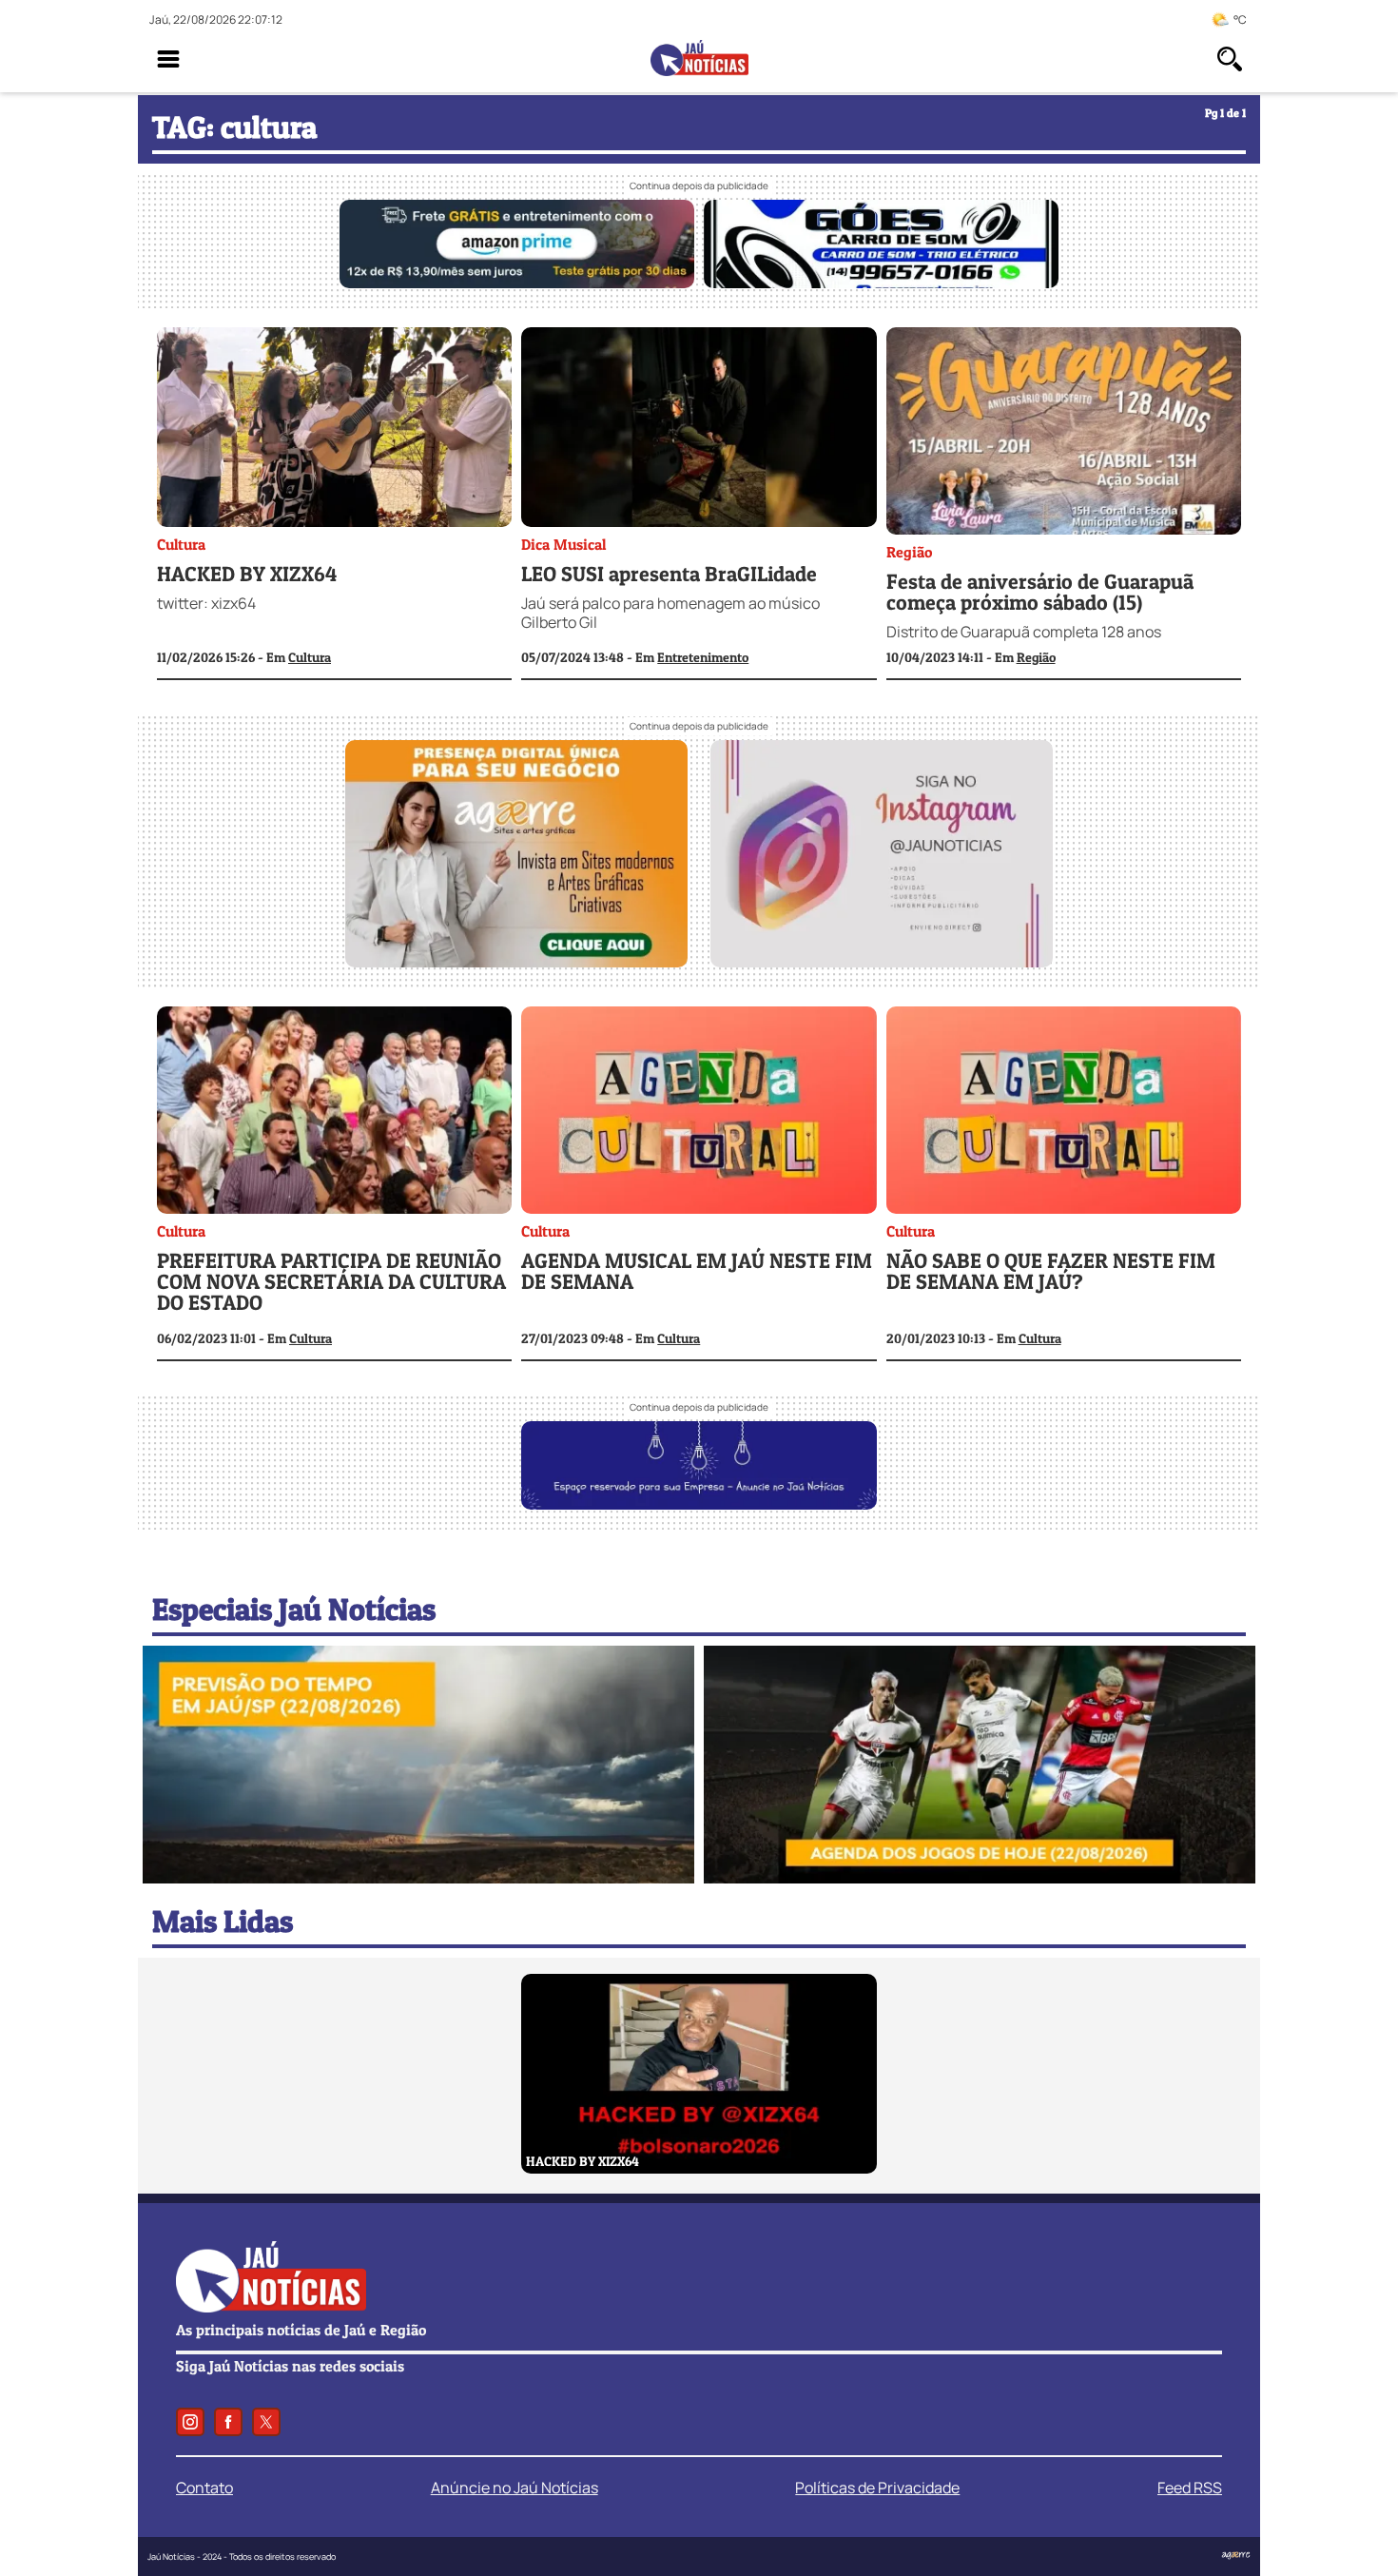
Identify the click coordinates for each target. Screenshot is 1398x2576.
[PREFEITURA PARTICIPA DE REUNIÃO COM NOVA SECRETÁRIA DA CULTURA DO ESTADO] (334, 1112)
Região (909, 552)
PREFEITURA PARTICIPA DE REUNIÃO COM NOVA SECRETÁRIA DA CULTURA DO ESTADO (331, 1281)
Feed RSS (1190, 2488)
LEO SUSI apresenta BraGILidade (669, 574)
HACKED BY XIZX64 (247, 574)
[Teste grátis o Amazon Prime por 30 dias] (517, 283)
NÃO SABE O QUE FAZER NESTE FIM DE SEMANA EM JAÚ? (1051, 1271)
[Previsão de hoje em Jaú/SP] (418, 1878)
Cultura (181, 544)
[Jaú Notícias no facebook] (228, 2422)
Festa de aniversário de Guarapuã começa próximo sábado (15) (1040, 592)
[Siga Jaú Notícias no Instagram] (882, 962)
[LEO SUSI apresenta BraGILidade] (699, 430)
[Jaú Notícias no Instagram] (190, 2422)
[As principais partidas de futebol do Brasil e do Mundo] (980, 1878)
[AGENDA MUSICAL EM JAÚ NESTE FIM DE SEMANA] (699, 1112)
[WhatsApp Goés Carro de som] (881, 283)
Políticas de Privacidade (877, 2488)
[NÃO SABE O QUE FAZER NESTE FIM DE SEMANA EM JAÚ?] (1064, 1112)
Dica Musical (563, 544)
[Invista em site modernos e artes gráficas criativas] (516, 962)
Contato (204, 2488)
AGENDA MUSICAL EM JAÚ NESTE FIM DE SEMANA (697, 1271)
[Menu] (168, 59)
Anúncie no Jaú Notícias (515, 2488)
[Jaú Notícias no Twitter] (266, 2422)
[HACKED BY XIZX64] (334, 430)
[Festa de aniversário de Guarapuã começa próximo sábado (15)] (1064, 433)
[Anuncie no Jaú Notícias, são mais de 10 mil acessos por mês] (699, 1504)
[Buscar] (1230, 59)
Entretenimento (703, 657)
